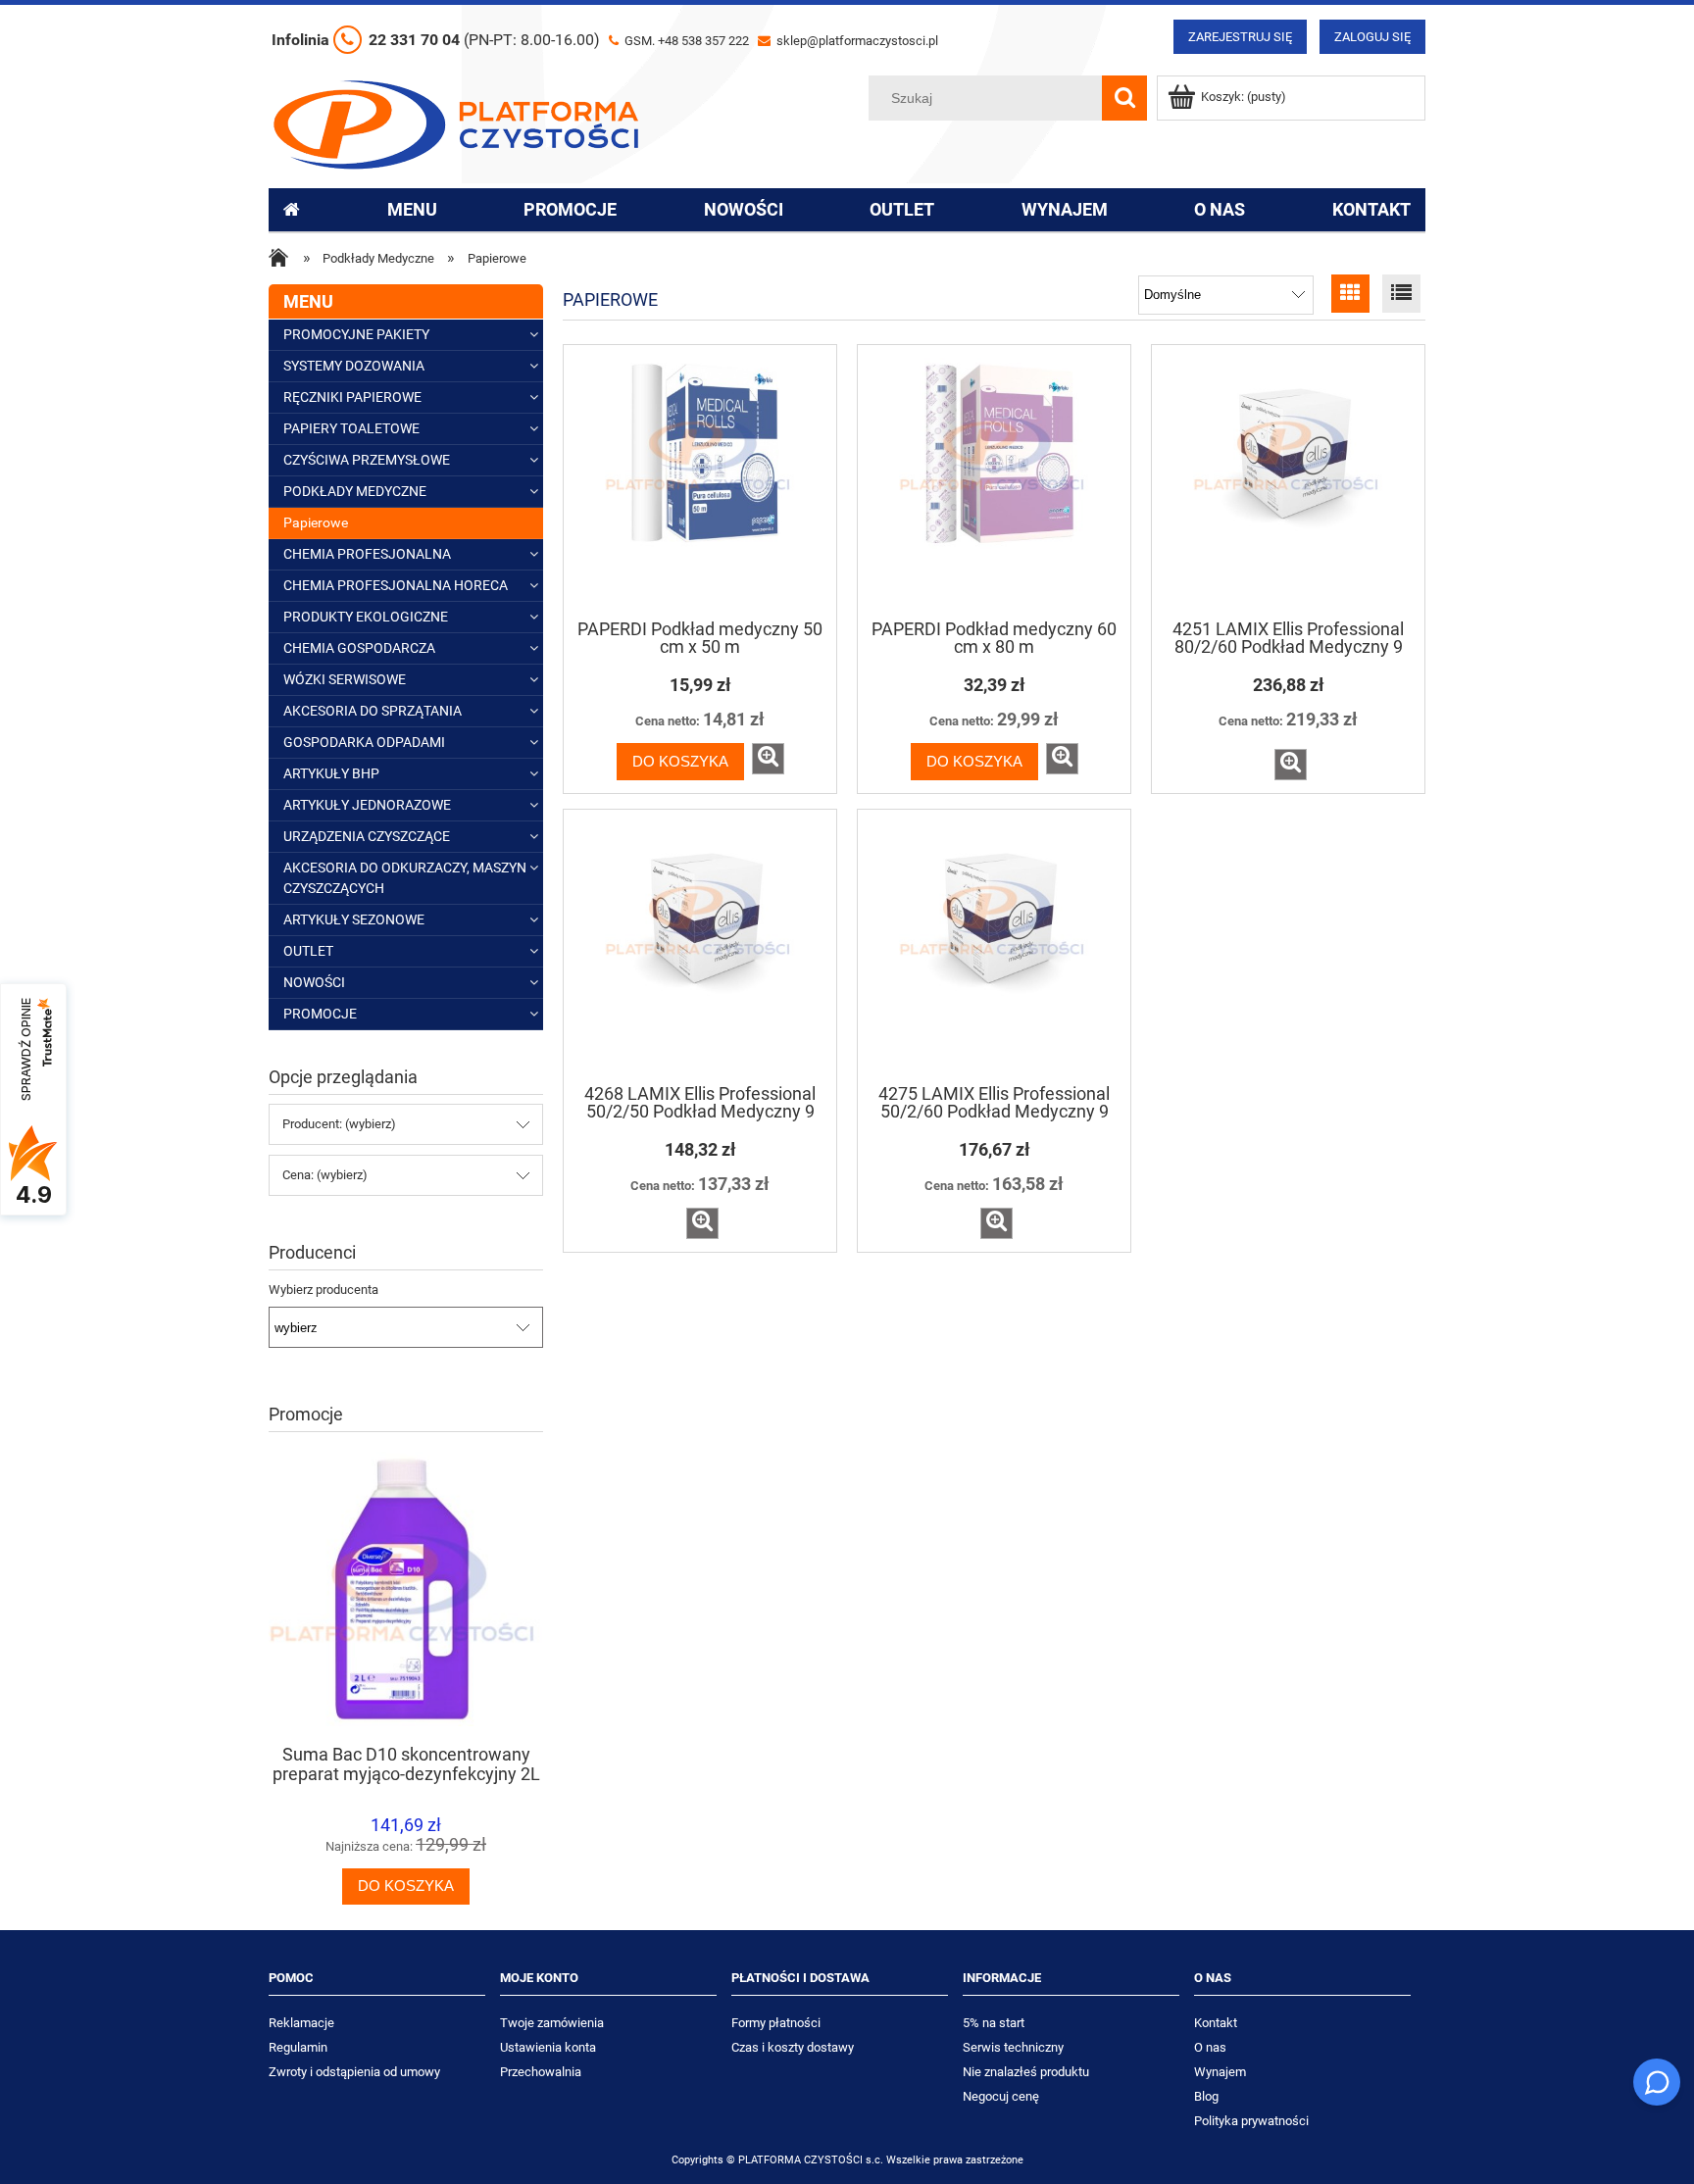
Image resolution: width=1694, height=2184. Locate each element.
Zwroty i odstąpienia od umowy (354, 2072)
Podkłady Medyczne (355, 491)
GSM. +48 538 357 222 (685, 41)
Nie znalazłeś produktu (1026, 2072)
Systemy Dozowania (354, 366)
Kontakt (1216, 2023)
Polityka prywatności (1251, 2121)
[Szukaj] (1124, 98)
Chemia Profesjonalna (367, 554)
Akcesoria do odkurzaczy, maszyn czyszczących (405, 878)
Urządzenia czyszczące (367, 836)
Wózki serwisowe (345, 679)
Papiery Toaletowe (351, 428)
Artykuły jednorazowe (367, 805)
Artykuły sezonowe (354, 919)
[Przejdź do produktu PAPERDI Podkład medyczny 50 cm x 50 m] (700, 480)
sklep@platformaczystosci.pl (856, 41)
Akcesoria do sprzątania (373, 711)
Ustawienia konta (548, 2047)
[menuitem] (412, 210)
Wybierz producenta (324, 1290)
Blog (1206, 2096)
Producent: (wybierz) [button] (339, 1124)
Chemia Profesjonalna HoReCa (396, 585)
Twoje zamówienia (552, 2023)
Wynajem (1220, 2072)
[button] (768, 759)
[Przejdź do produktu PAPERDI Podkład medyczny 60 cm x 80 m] (994, 480)
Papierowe (316, 522)
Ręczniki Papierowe (352, 397)
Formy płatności (776, 2023)
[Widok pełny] (1401, 294)
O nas (1210, 2047)
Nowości (314, 982)
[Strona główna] (456, 123)
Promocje (320, 1014)
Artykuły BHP (331, 773)
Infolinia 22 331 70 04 (436, 40)
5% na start (994, 2023)
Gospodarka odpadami (364, 742)
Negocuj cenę (1001, 2096)
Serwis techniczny (1013, 2047)
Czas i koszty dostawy (793, 2047)
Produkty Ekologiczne (366, 617)
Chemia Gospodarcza (359, 648)
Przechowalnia (541, 2072)
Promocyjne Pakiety (356, 334)
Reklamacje (301, 2023)
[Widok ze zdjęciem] (1350, 294)
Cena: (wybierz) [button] (325, 1175)
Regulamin (298, 2047)
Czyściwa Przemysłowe (367, 460)
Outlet (308, 951)
